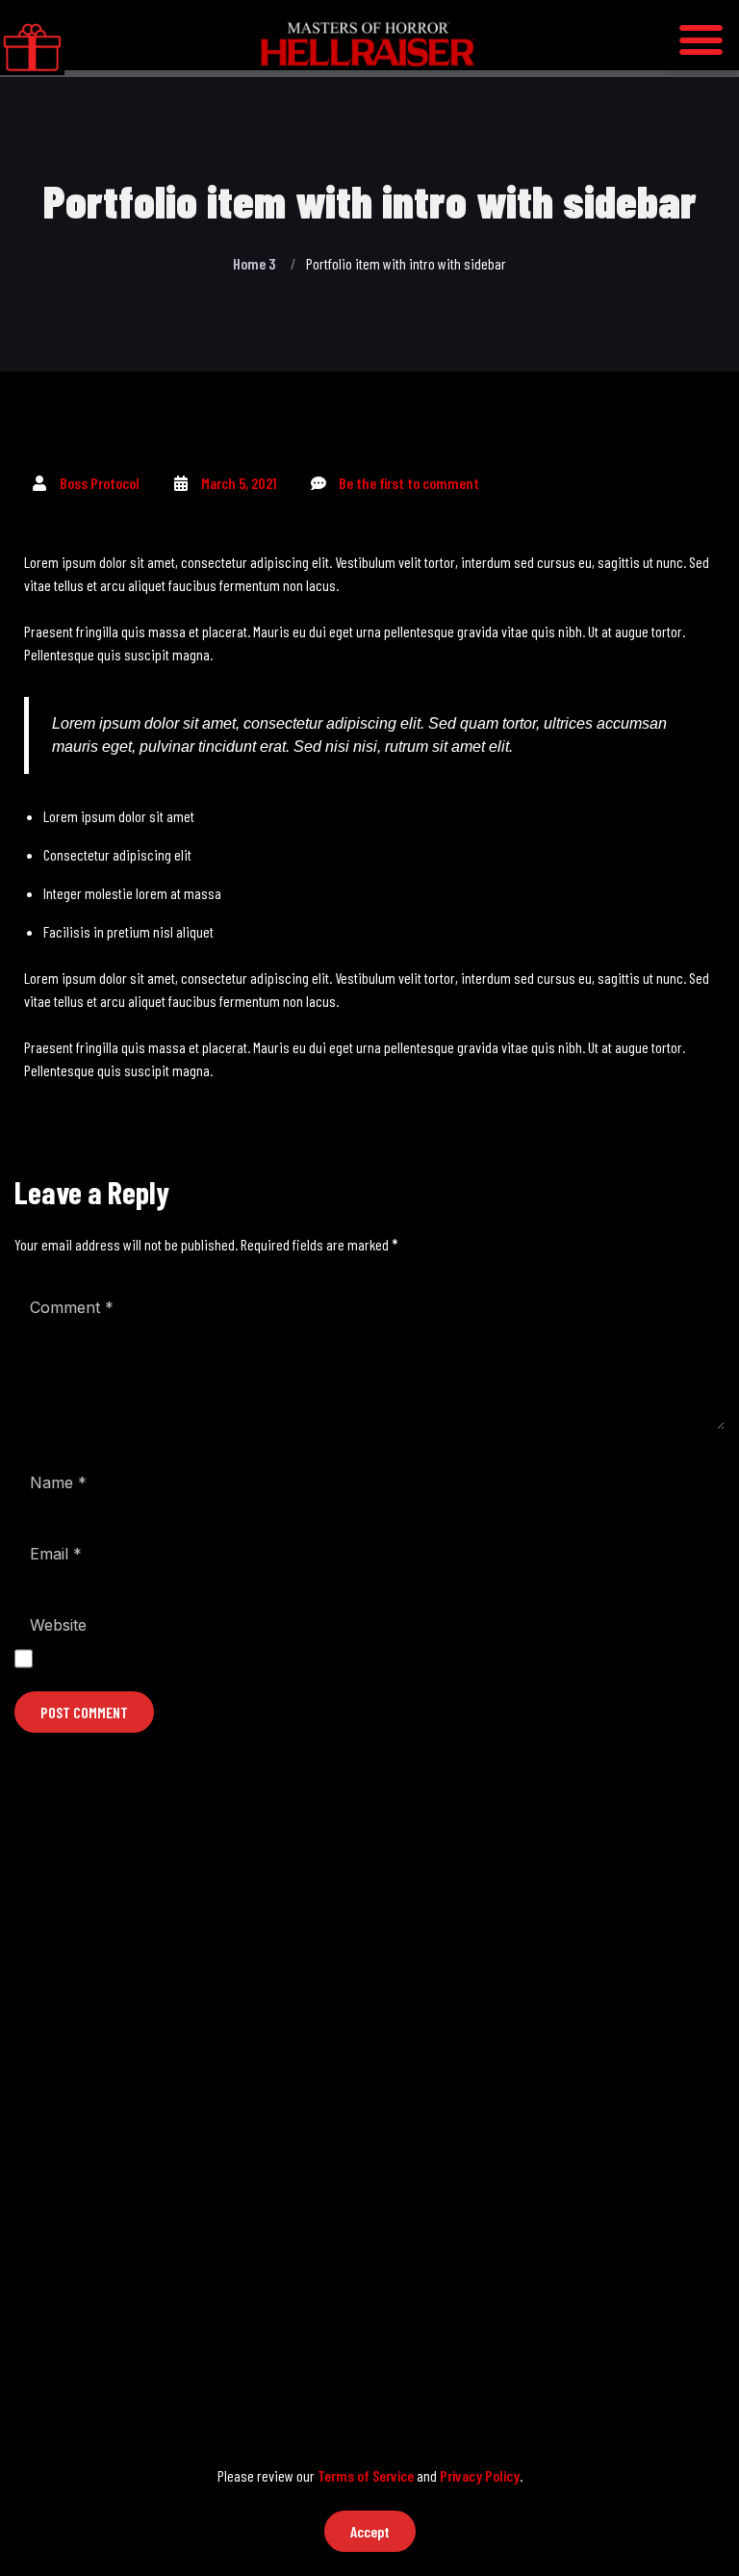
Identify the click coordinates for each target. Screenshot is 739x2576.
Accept (370, 2531)
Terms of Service (366, 2475)
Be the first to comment (409, 483)
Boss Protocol (100, 483)
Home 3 (254, 263)
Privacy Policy (480, 2475)
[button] (701, 39)
